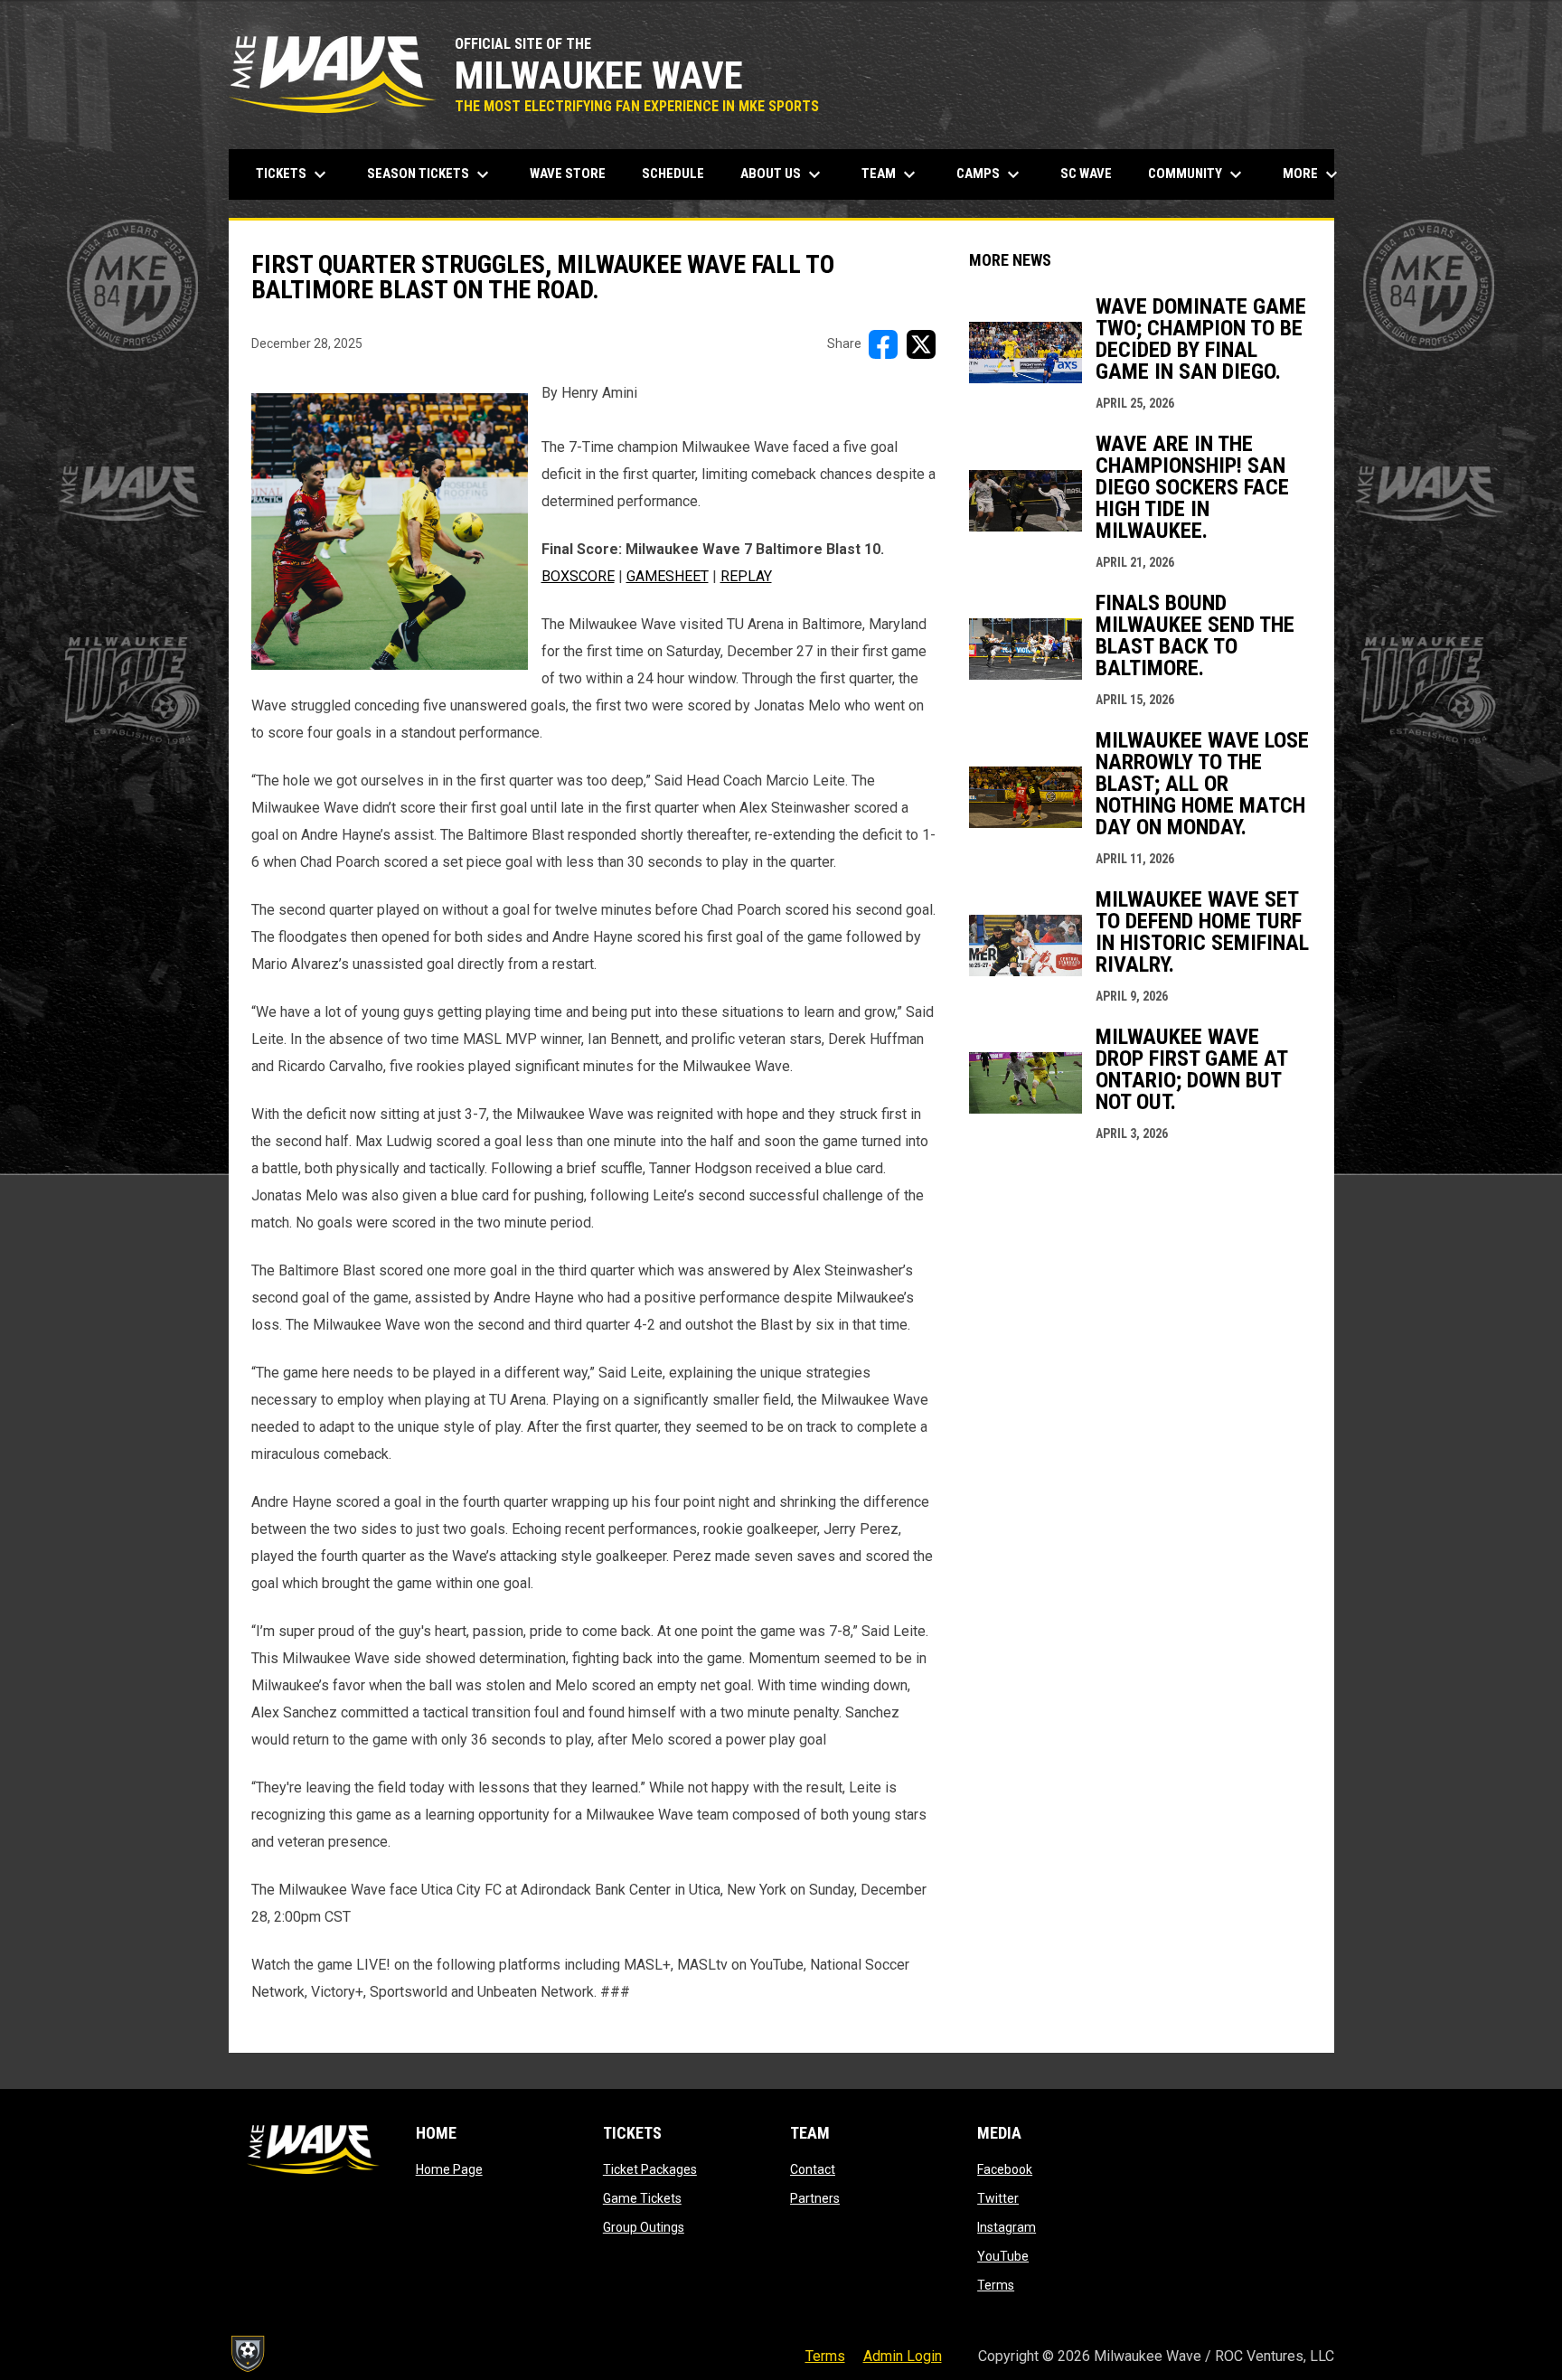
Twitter (998, 2198)
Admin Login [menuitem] (903, 2356)
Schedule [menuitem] (673, 174)
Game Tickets (642, 2198)
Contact (813, 2169)
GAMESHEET (668, 576)
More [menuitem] (1313, 174)
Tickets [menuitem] (293, 174)
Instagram (1007, 2227)
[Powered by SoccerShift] (247, 2354)
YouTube (1003, 2256)
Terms (996, 2285)
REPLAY (746, 576)
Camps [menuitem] (990, 174)
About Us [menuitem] (783, 174)
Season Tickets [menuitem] (430, 174)
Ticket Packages (650, 2169)
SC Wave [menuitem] (1093, 173)
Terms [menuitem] (825, 2356)
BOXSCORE (578, 576)
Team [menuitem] (891, 174)
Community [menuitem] (1197, 174)
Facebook (1005, 2169)
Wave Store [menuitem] (574, 173)
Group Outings (644, 2227)
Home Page (449, 2169)
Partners (815, 2198)
